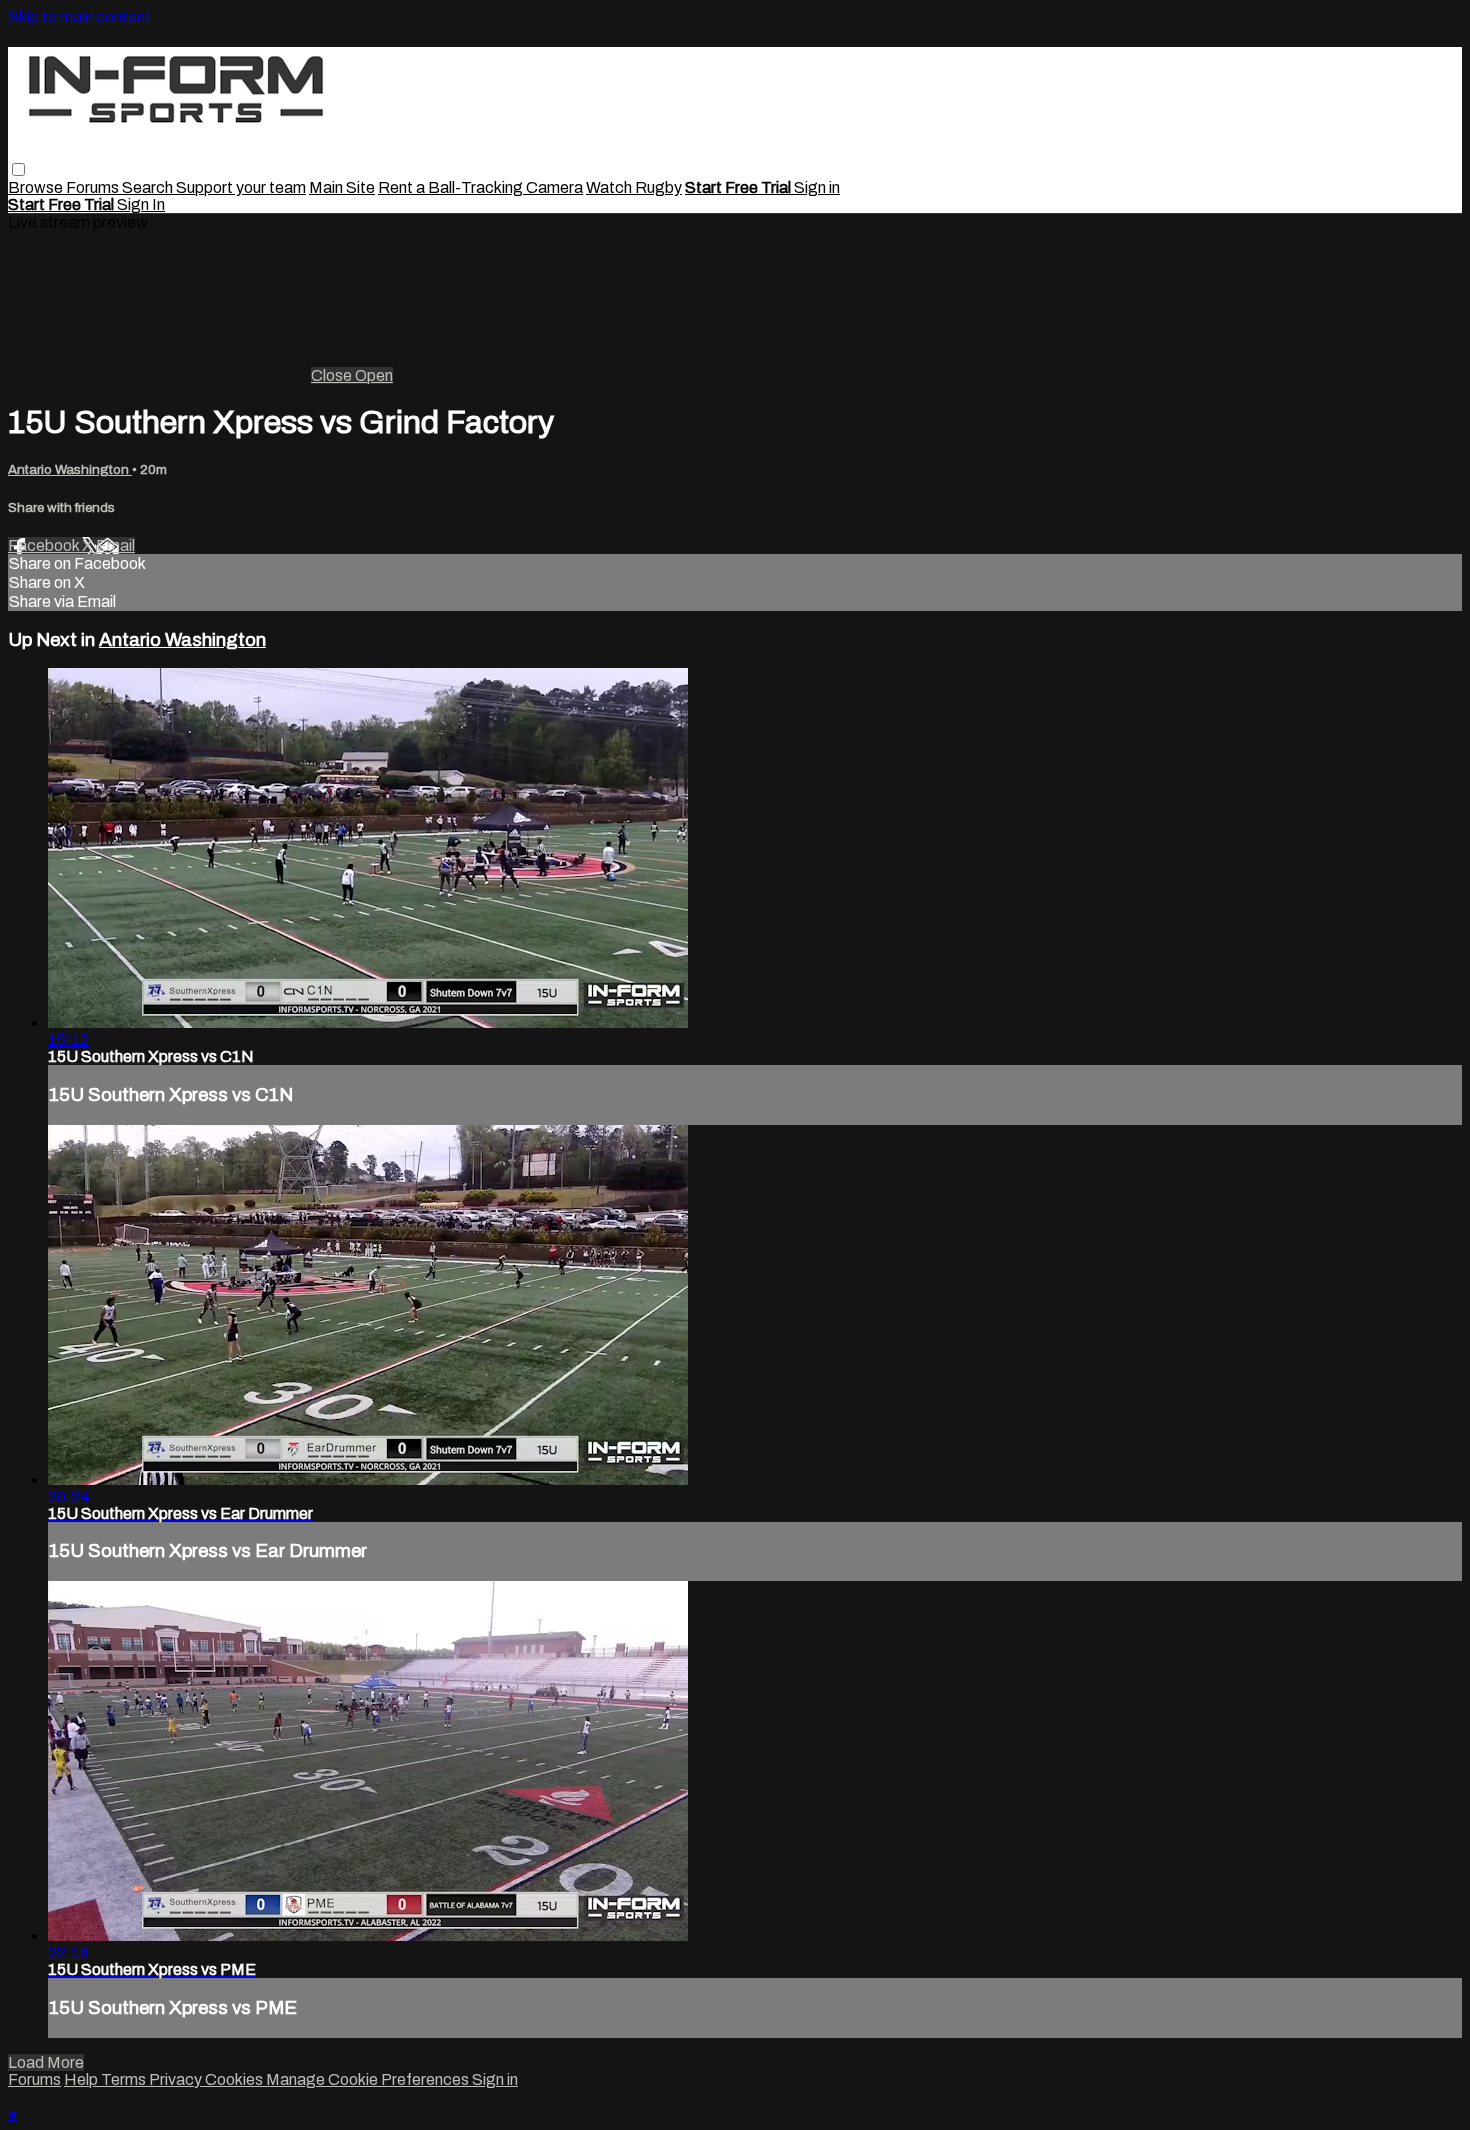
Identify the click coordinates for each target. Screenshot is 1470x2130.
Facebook (45, 545)
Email (115, 545)
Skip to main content (79, 16)
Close (333, 375)
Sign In (141, 204)
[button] (18, 169)
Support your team (241, 187)
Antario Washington (70, 469)
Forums (94, 187)
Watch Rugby (634, 187)
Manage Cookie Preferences (369, 2079)
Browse (37, 187)
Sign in (817, 187)
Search (149, 187)
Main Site (342, 187)
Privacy (177, 2079)
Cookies (235, 2079)
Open (374, 375)
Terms (125, 2079)
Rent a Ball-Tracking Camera (480, 187)
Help (82, 2079)
